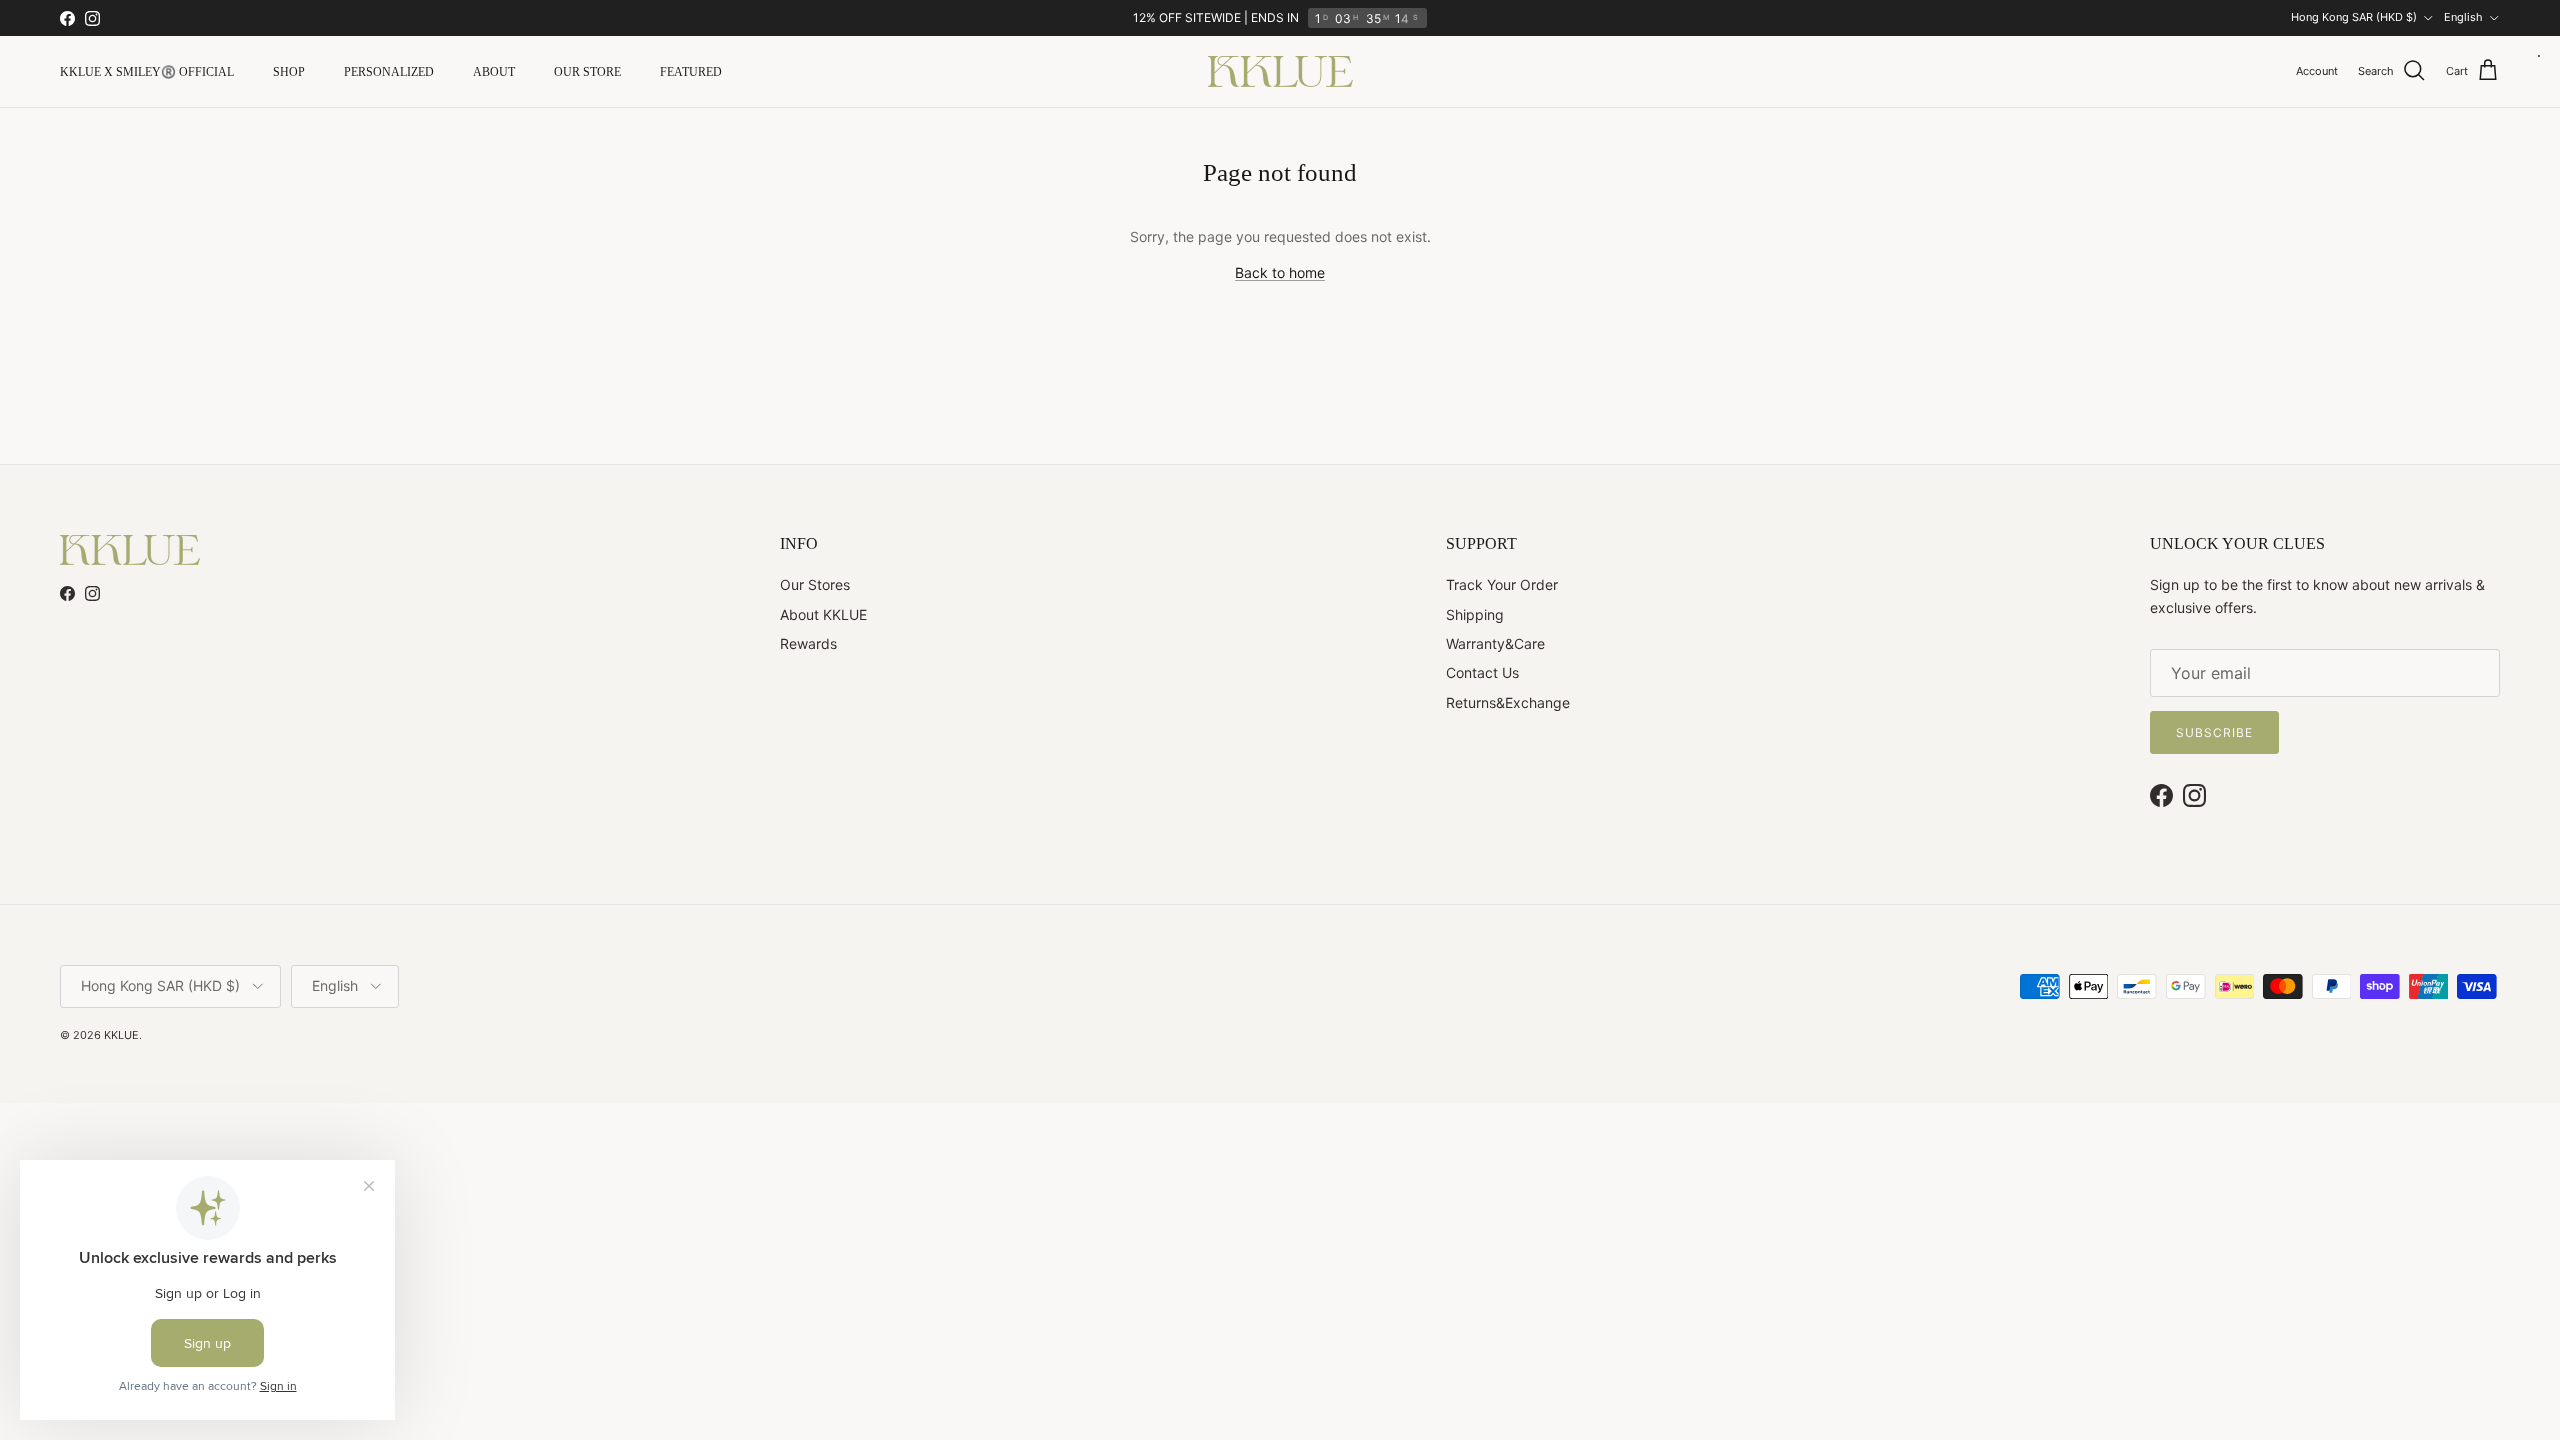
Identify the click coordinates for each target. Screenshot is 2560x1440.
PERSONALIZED (389, 72)
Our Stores (815, 584)
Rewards (808, 643)
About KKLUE (823, 614)
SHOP (289, 72)
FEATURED (691, 72)
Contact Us (1482, 672)
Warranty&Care (1495, 643)
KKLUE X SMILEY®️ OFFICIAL (147, 72)
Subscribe (2214, 732)
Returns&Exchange (1508, 702)
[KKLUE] (1280, 71)
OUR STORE (587, 72)
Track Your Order (1502, 584)
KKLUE (121, 1035)
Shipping (1475, 614)
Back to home (1280, 272)
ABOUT (494, 72)
